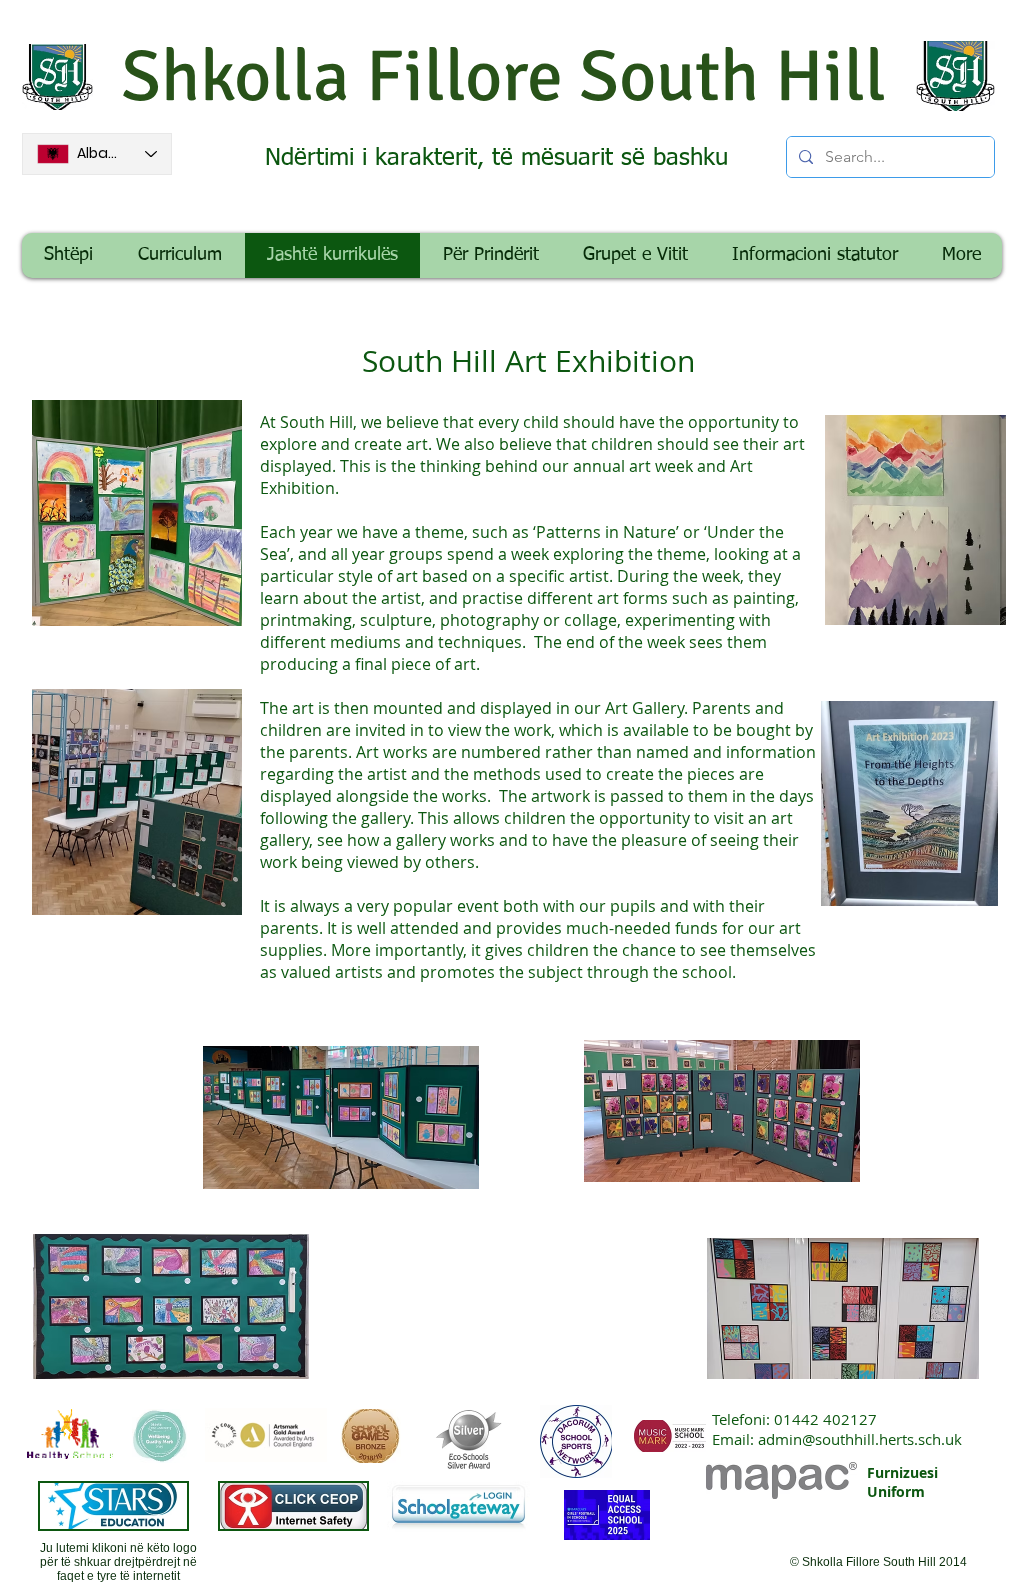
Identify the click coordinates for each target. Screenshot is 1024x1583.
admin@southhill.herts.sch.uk (860, 1439)
